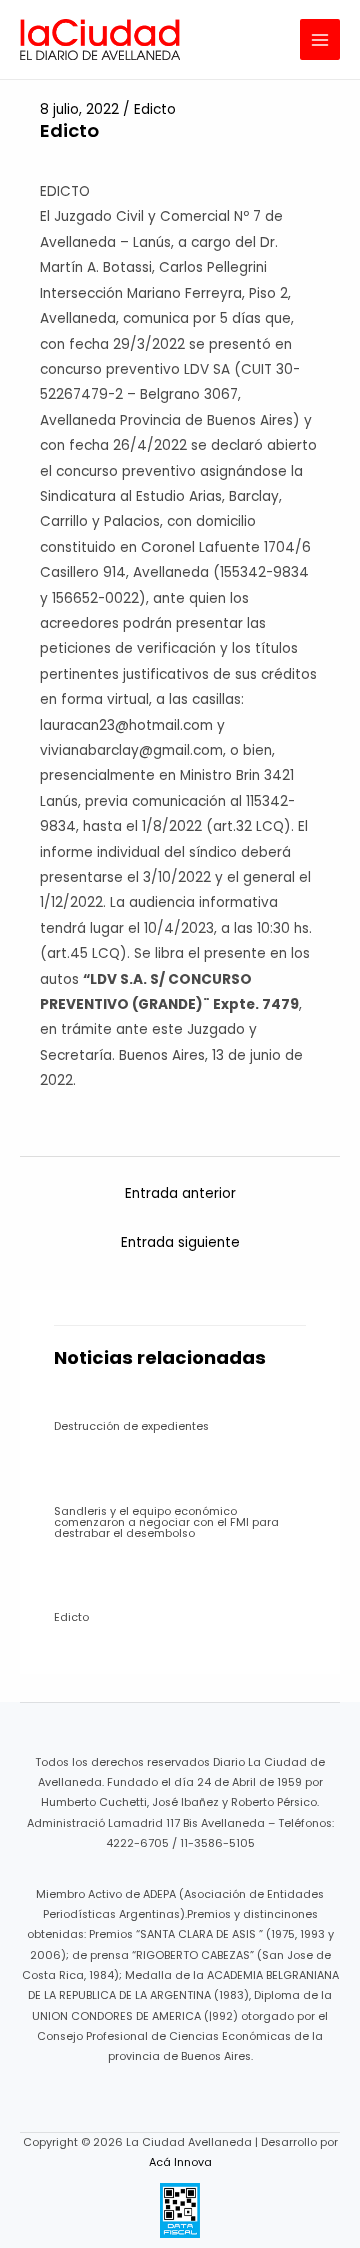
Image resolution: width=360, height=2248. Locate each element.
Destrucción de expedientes (131, 1426)
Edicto (155, 109)
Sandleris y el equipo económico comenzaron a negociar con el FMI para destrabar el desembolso (166, 1522)
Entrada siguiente (180, 1242)
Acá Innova (180, 2162)
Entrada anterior (180, 1193)
